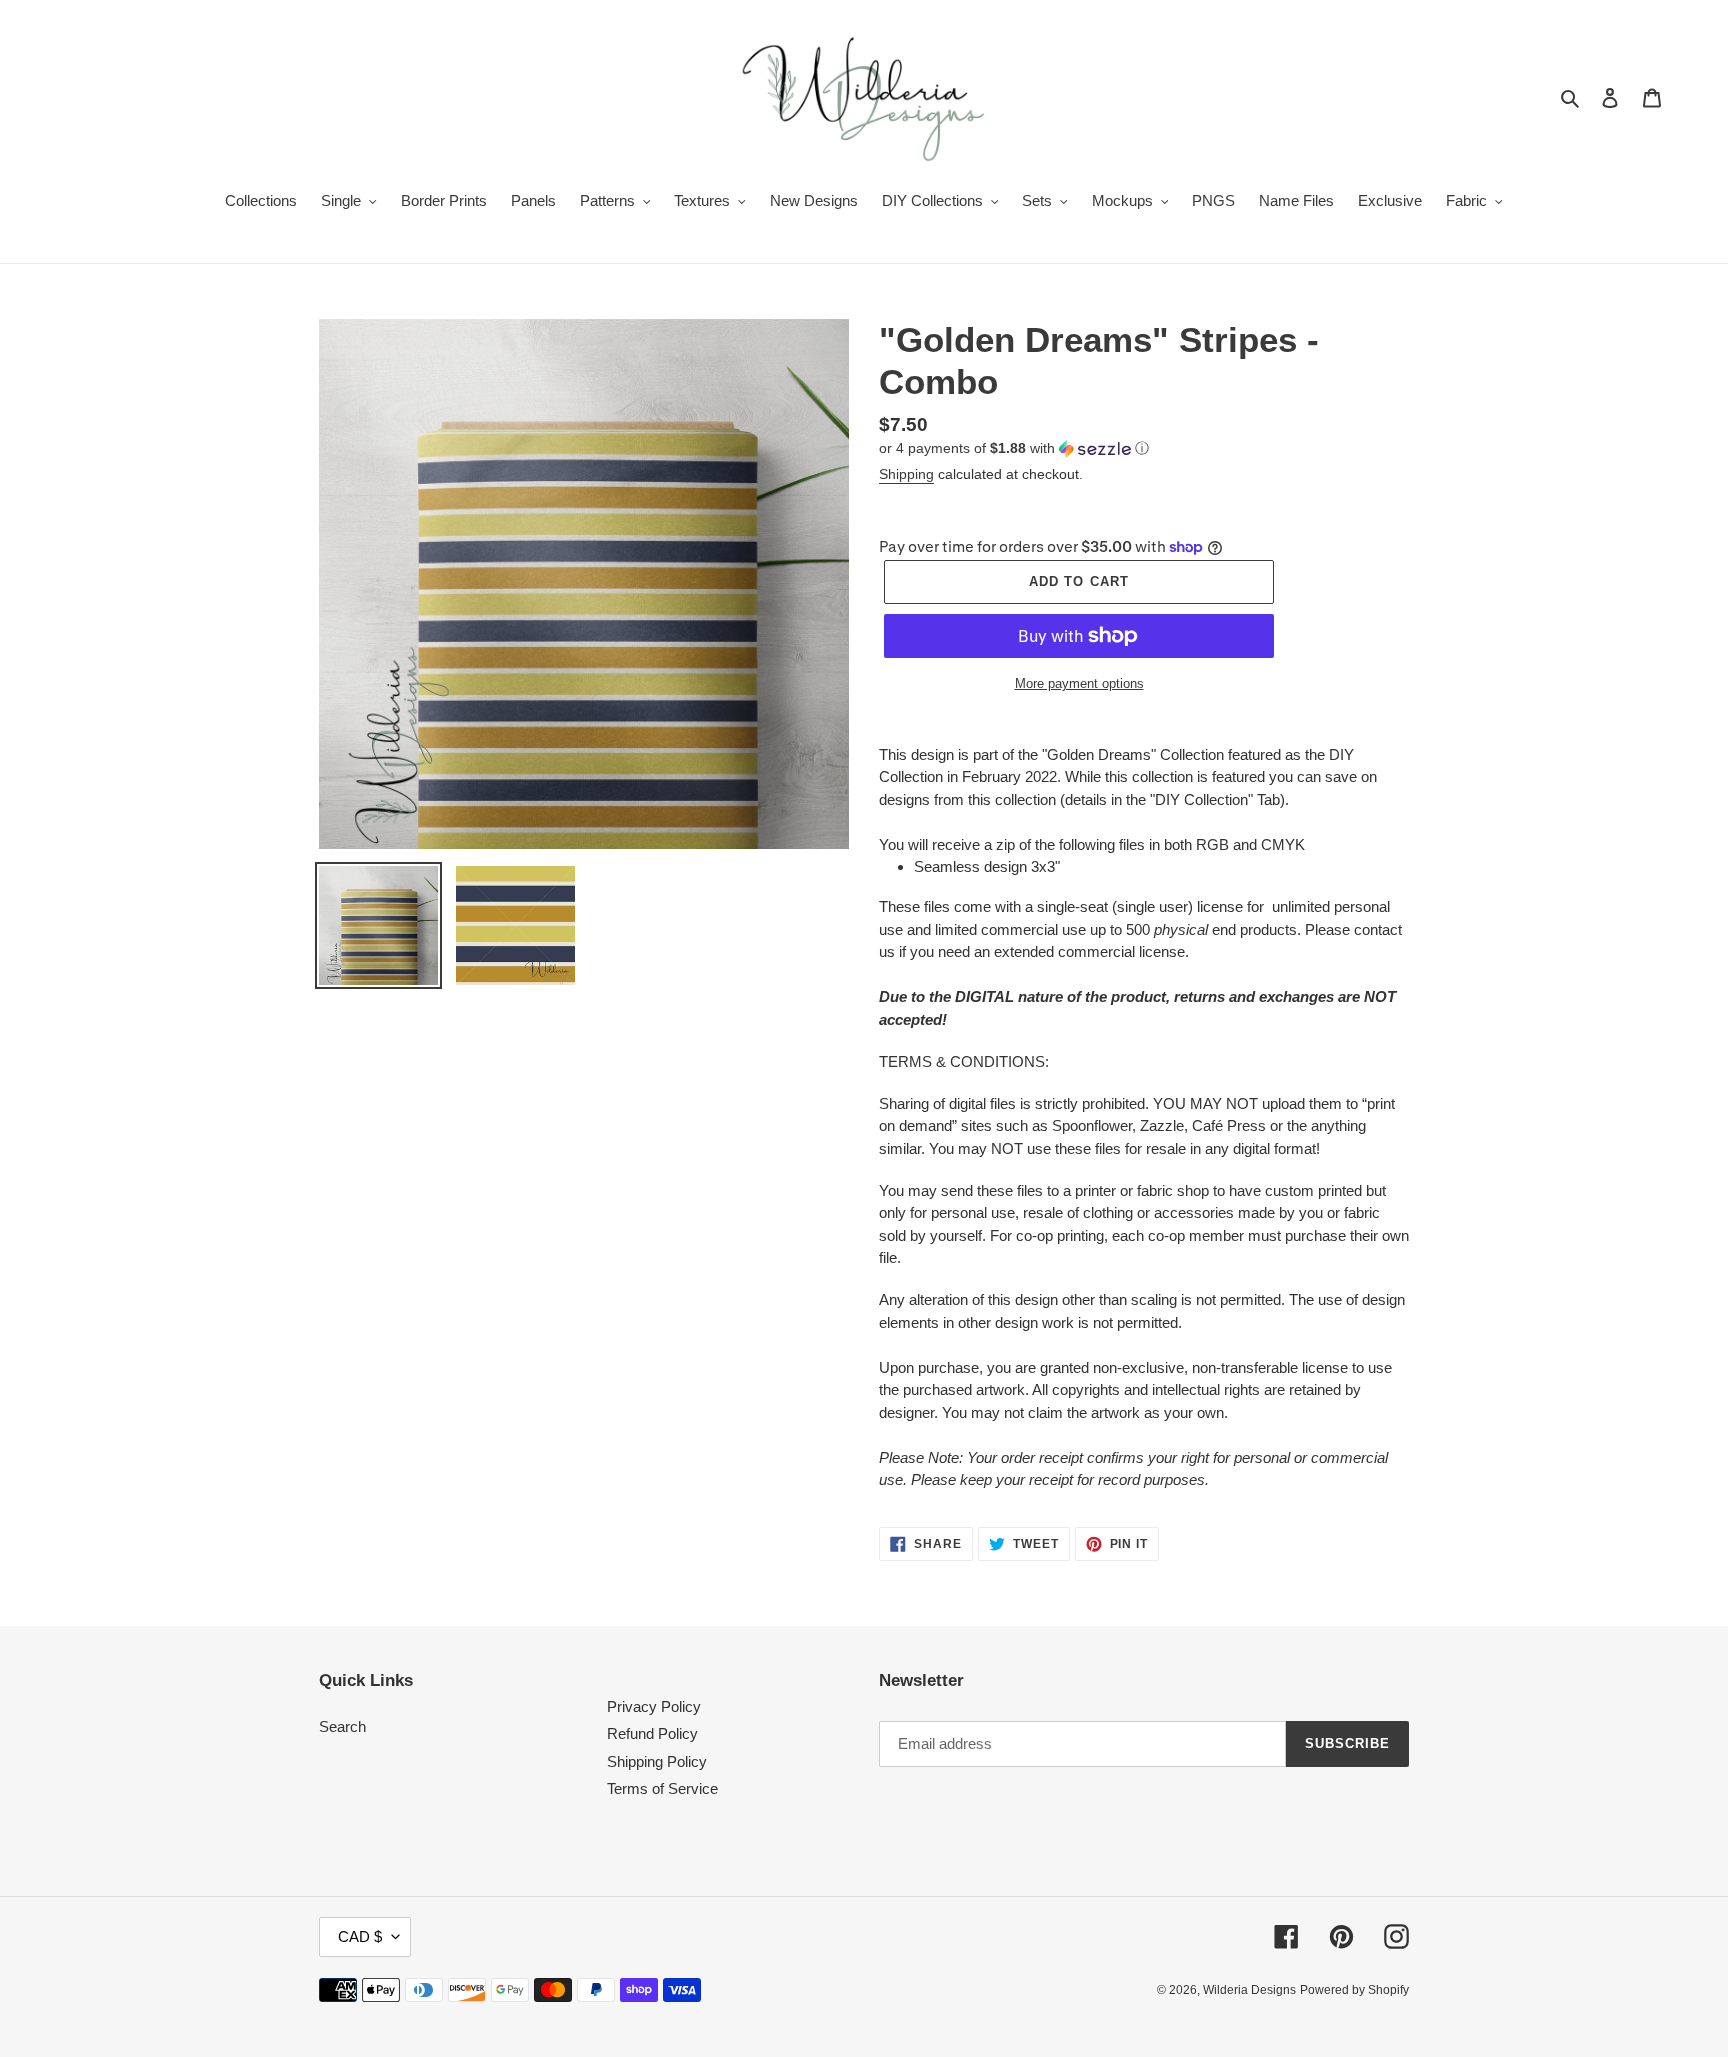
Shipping (906, 474)
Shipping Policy (657, 1761)
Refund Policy (652, 1733)
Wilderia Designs (1249, 1990)
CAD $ (360, 1936)
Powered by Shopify (1354, 1990)
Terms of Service (662, 1788)
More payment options (1079, 683)
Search (342, 1726)
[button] (1014, 448)
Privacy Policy (654, 1706)
